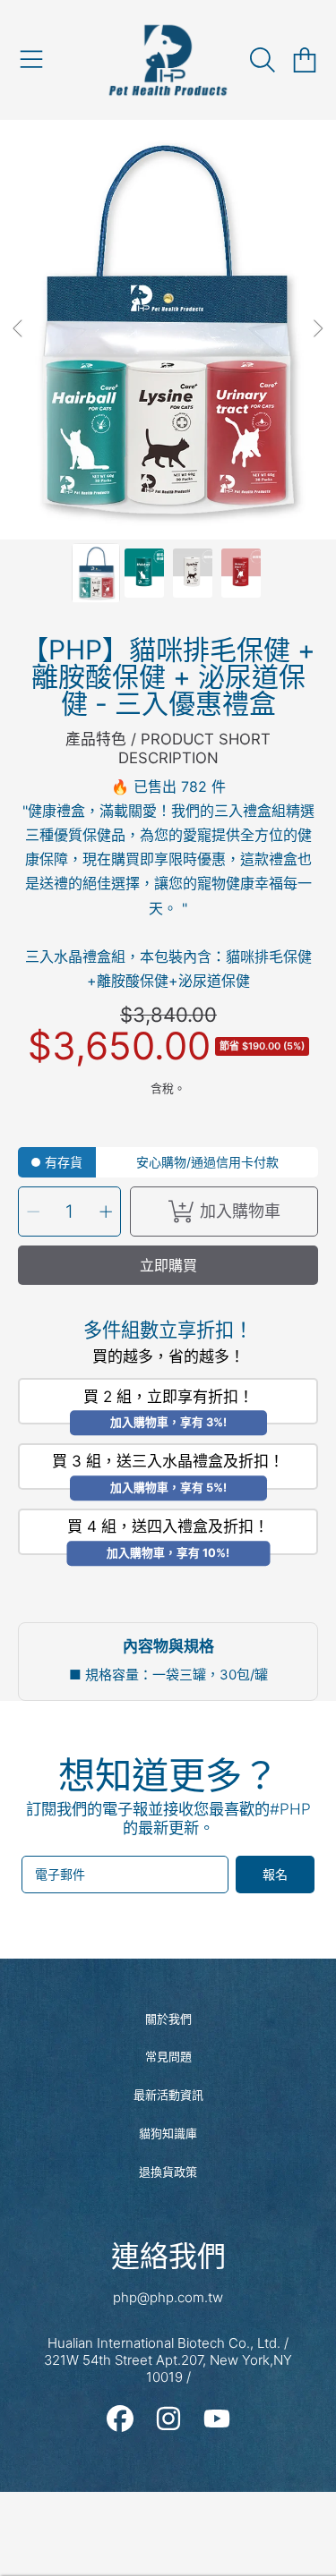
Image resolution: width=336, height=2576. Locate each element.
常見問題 (168, 2056)
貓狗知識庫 (168, 2133)
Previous (19, 329)
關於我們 (168, 2019)
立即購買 (168, 1265)
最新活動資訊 (168, 2095)
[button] (31, 60)
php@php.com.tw (168, 2297)
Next (317, 329)
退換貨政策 (168, 2172)
